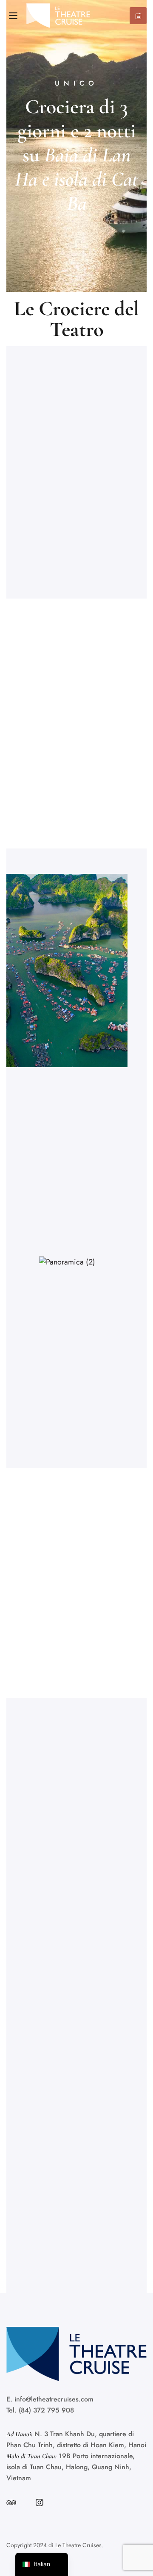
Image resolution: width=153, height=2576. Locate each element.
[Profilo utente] (40, 2503)
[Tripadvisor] (11, 2503)
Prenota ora (138, 16)
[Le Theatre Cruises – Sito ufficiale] (58, 16)
